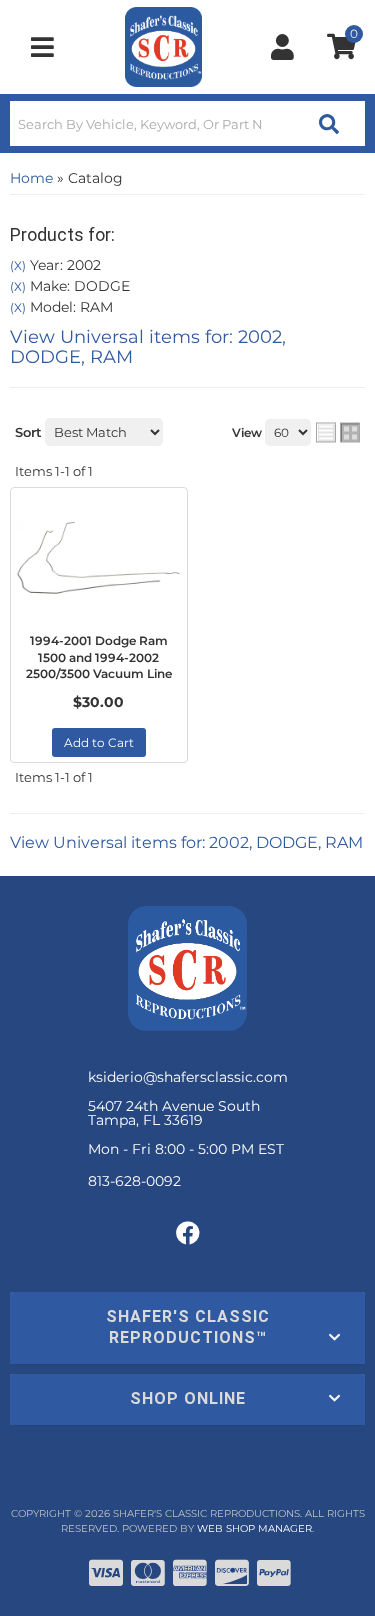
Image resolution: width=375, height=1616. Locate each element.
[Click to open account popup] (283, 47)
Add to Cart (99, 742)
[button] (187, 123)
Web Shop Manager (254, 1528)
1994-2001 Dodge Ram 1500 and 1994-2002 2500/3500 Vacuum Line (99, 657)
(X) (18, 266)
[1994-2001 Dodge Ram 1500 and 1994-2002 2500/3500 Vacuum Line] (99, 558)
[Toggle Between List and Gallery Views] (338, 432)
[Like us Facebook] (188, 1234)
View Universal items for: (148, 347)
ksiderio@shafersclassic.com (188, 1077)
